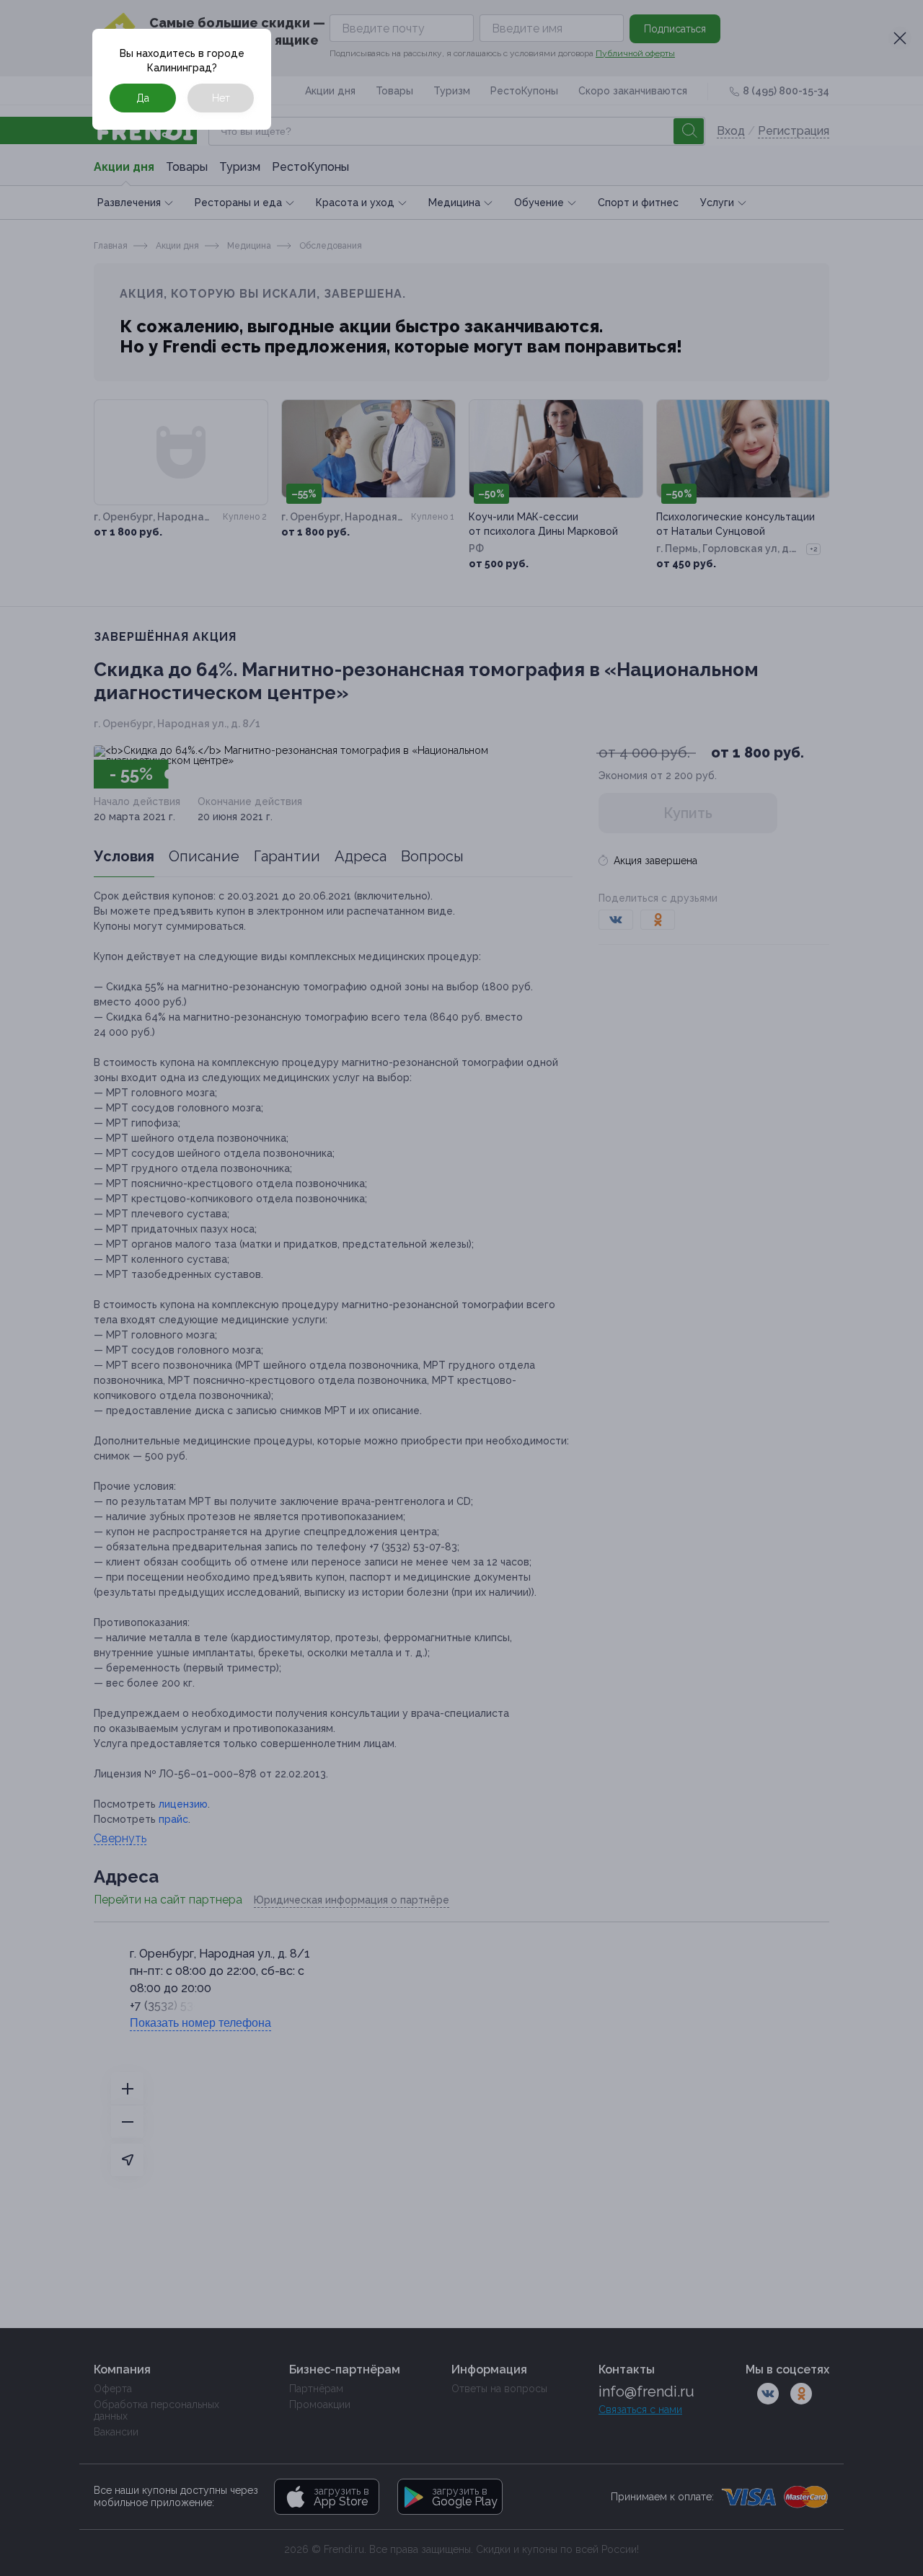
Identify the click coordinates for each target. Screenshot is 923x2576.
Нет (221, 98)
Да (143, 98)
